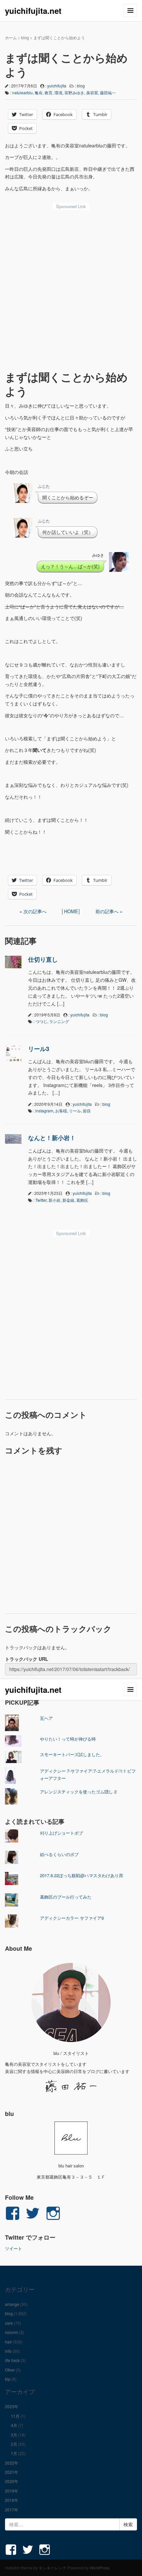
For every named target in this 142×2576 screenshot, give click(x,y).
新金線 (68, 1200)
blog (25, 37)
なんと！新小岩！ (52, 1138)
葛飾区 (82, 1200)
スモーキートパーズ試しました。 (72, 1754)
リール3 (39, 1049)
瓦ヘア (46, 1718)
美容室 (92, 93)
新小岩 (54, 1200)
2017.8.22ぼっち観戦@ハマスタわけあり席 (82, 1875)
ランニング (59, 1021)
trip (8, 2379)
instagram (44, 1111)
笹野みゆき (74, 93)
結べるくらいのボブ (59, 1854)
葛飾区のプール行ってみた (66, 1897)
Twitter (41, 1200)
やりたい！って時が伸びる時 (68, 1739)
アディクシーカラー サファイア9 (72, 1918)
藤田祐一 (108, 93)
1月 (14, 2453)
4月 (14, 2425)
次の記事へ (35, 911)
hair (8, 2342)
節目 (87, 1111)
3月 (14, 2435)
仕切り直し (43, 959)
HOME (71, 911)
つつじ (41, 1021)
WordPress (100, 2568)
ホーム (11, 37)
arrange (12, 2304)
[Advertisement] (71, 288)
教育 (49, 93)
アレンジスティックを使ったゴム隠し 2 (78, 1792)
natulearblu (22, 93)
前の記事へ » (109, 911)
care (9, 2323)
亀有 (39, 93)
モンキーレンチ (53, 2568)
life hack (12, 2360)
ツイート (14, 2248)
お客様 (61, 1111)
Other (10, 2370)
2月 (14, 2444)
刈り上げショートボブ (61, 1833)
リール (75, 1111)
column (12, 2332)
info (8, 2351)
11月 (15, 2416)
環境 (58, 93)
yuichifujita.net (33, 11)
